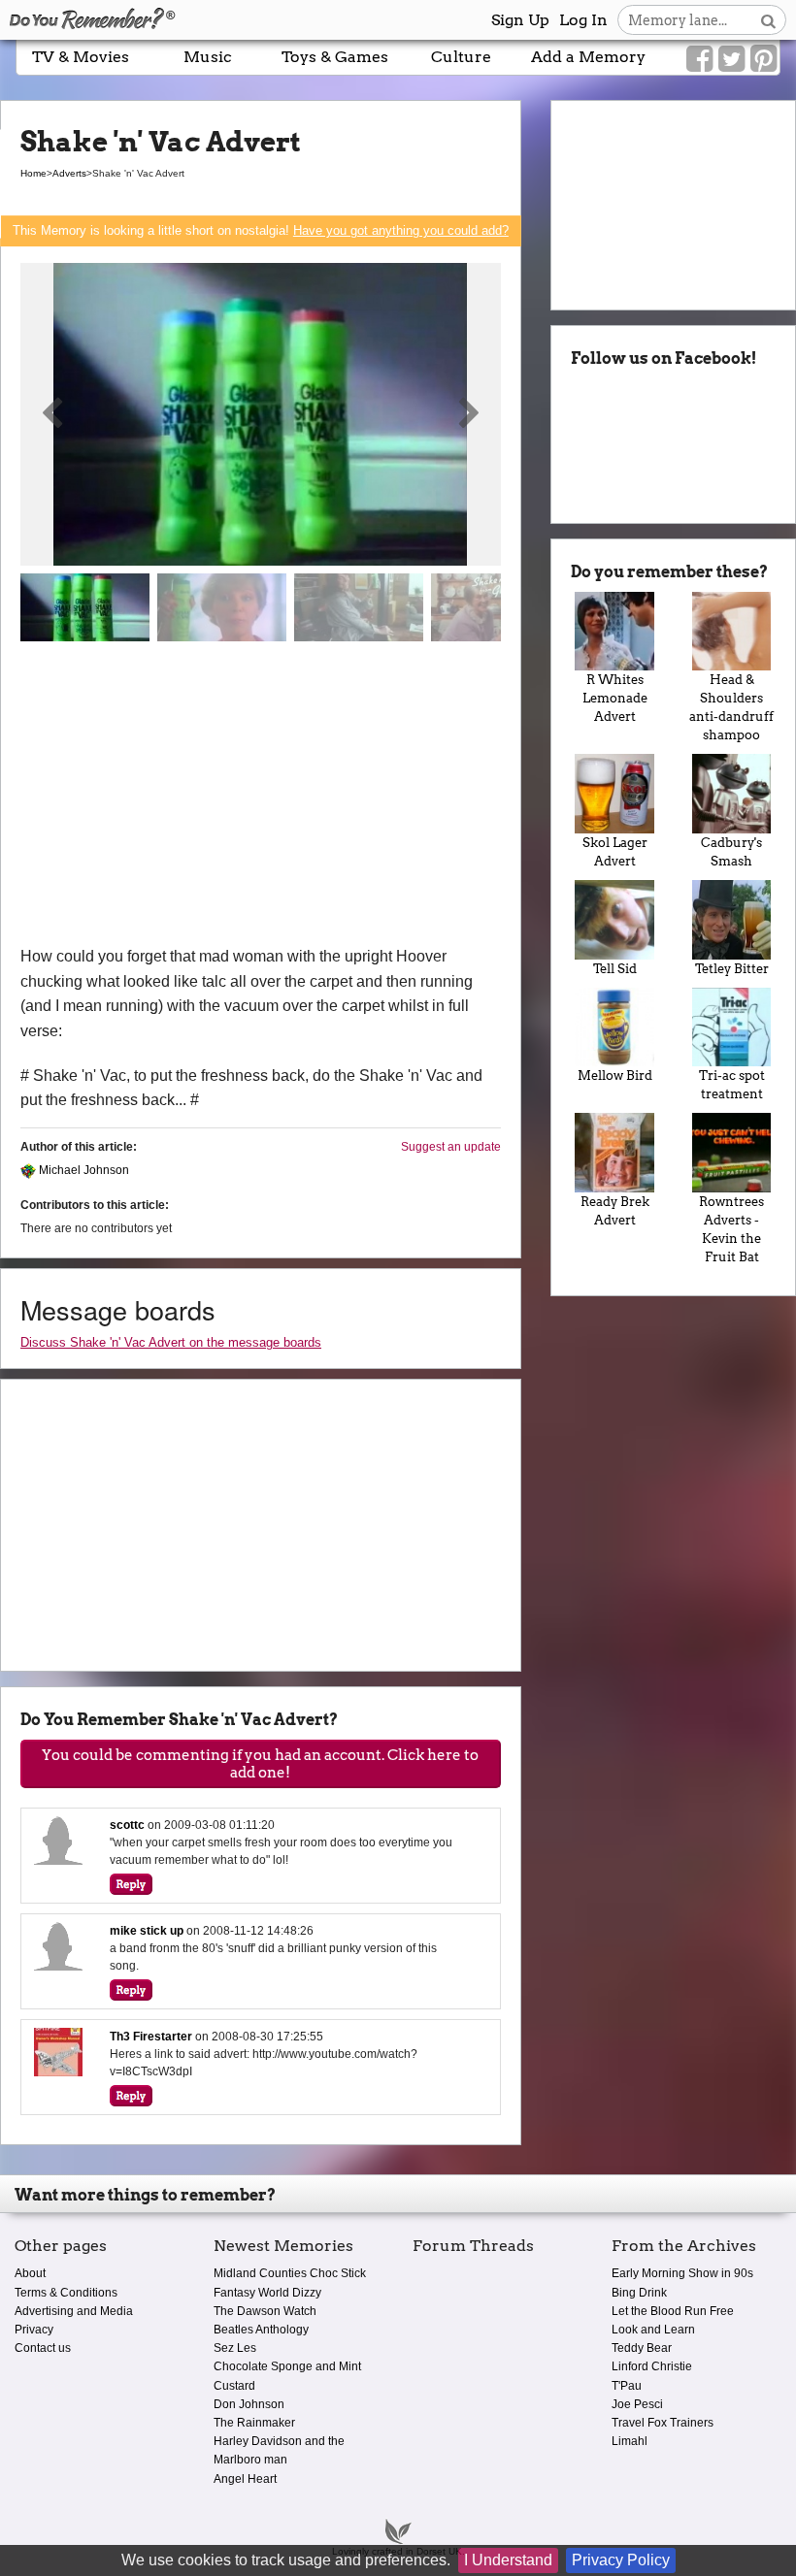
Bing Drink (639, 2293)
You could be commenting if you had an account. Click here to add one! (260, 1764)
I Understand (508, 2560)
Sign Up (520, 20)
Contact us (43, 2348)
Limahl (630, 2441)
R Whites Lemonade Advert (615, 698)
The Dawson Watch (265, 2311)
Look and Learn (653, 2330)
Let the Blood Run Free (673, 2311)
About (30, 2273)
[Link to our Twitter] (731, 59)
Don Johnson (249, 2404)
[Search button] (768, 20)
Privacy (34, 2330)
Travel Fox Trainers (663, 2423)
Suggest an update (451, 1147)
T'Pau (627, 2386)
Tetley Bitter (732, 969)
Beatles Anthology (261, 2330)
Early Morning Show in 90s (682, 2273)
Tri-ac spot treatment (732, 1085)
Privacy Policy (621, 2560)
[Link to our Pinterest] (763, 59)
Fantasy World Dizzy (267, 2293)
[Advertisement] (261, 799)
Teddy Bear (642, 2348)
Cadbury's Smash (731, 852)
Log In (583, 20)
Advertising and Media (74, 2311)
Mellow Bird (615, 1076)
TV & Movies (81, 57)
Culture (461, 57)
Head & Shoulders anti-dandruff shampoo (731, 707)
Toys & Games (335, 57)
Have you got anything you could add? (401, 230)
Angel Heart (245, 2479)
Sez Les (235, 2348)
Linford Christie (652, 2366)
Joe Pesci (637, 2404)
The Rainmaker (254, 2423)
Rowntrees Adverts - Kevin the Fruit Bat (731, 1229)
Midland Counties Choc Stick (290, 2273)
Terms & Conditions (66, 2293)
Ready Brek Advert (615, 1211)
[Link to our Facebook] (699, 59)
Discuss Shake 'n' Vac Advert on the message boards (171, 1342)
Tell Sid (615, 969)
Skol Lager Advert (615, 852)
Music (208, 57)
